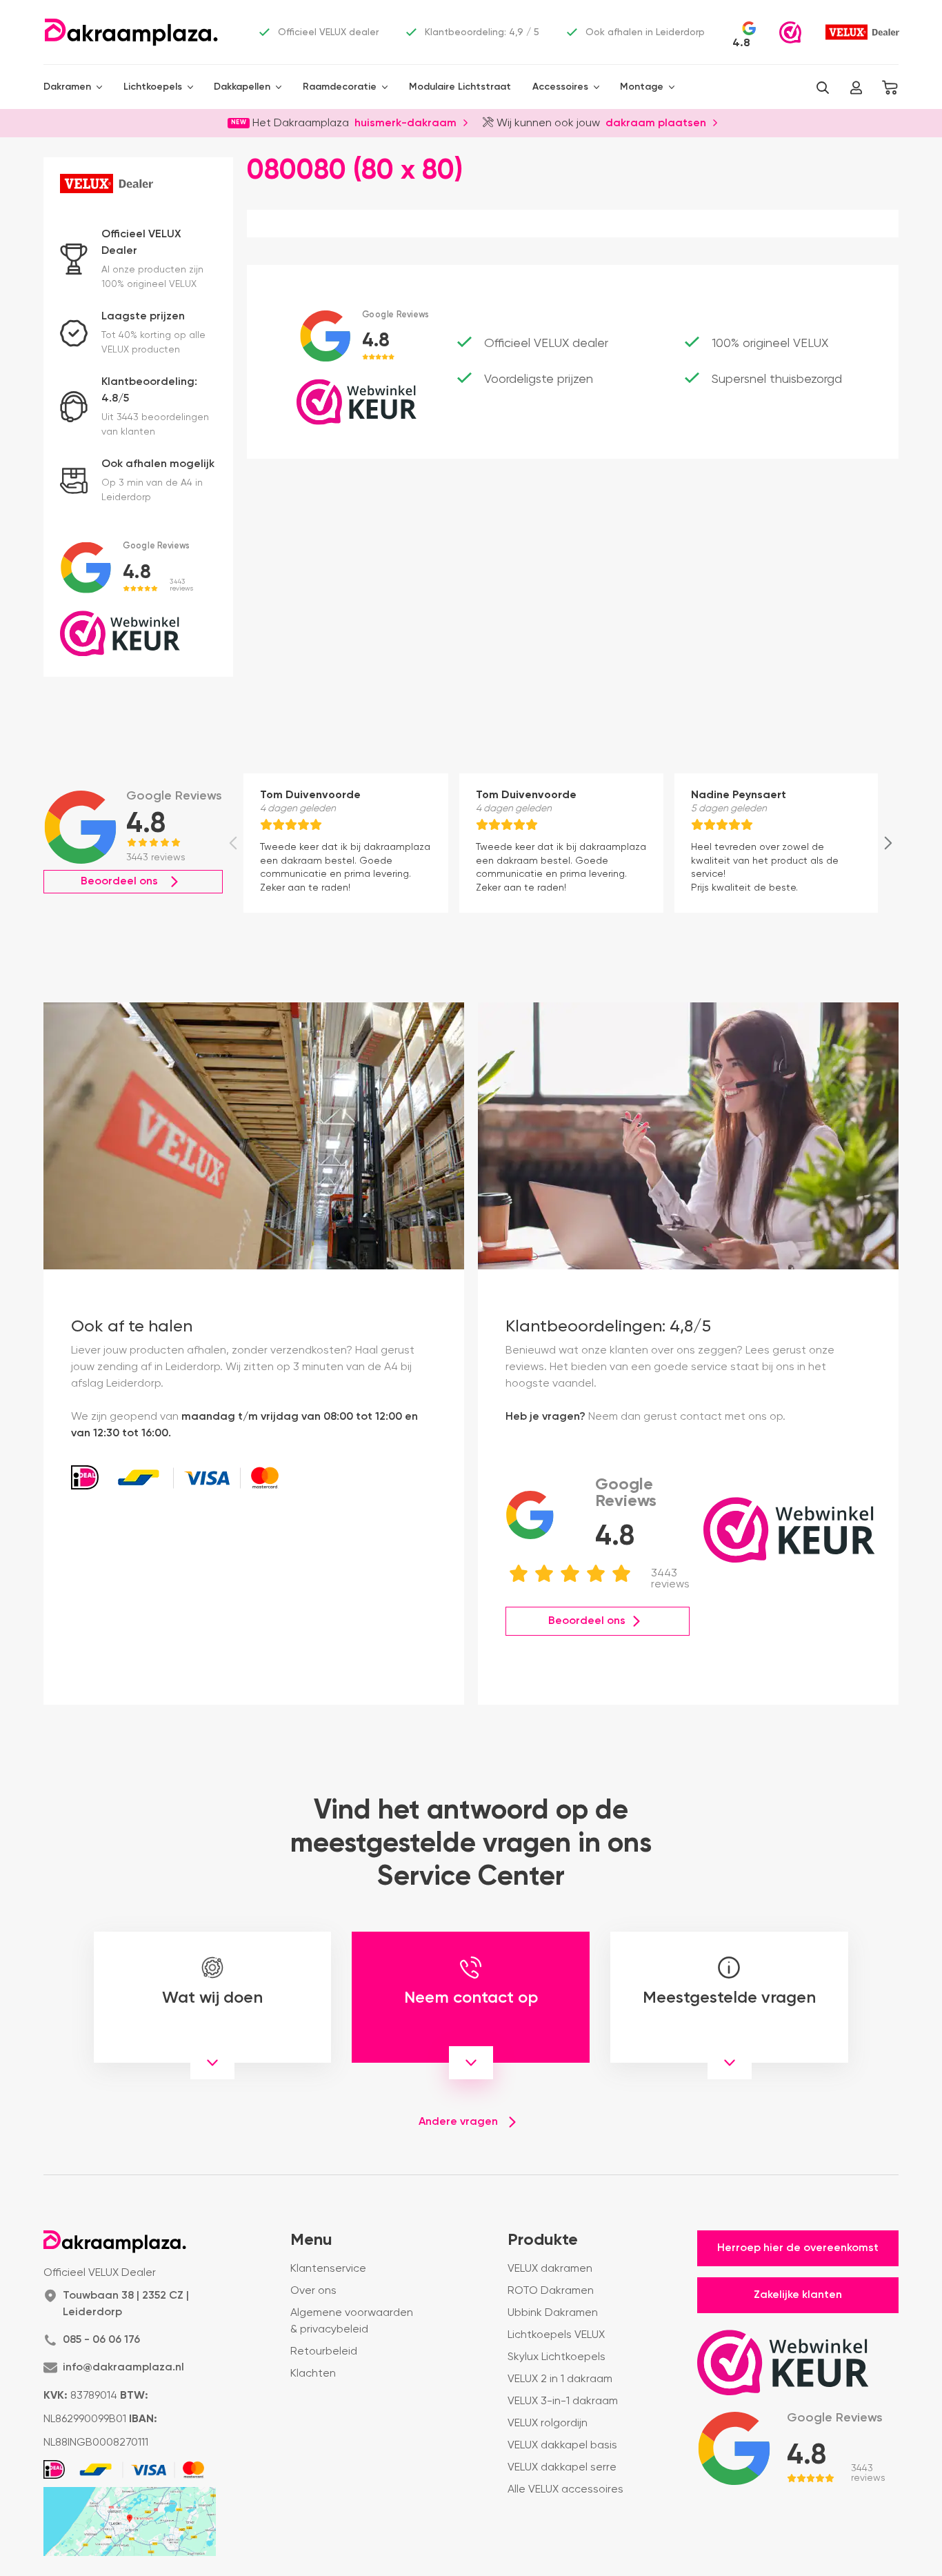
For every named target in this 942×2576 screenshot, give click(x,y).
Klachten (313, 2374)
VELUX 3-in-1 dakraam (563, 2401)
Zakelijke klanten (798, 2295)
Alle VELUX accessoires (565, 2490)
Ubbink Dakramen (553, 2313)
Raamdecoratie (340, 87)
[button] (823, 88)
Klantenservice (328, 2269)
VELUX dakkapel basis (562, 2446)
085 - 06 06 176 (101, 2340)
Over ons (313, 2291)
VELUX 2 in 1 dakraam (560, 2379)
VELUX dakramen (550, 2269)
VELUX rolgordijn (548, 2424)
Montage (642, 87)
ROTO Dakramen (551, 2291)
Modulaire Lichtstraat (460, 87)
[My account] (856, 88)
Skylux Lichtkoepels (557, 2357)
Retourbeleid (324, 2352)
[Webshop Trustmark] (790, 32)
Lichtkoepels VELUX (556, 2335)
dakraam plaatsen (656, 122)
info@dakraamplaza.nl (123, 2368)
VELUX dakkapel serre (562, 2468)
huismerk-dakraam (405, 122)
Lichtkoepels (153, 87)
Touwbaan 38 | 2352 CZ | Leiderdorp (126, 2304)
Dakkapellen (242, 87)
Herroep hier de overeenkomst (798, 2248)
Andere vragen (458, 2122)
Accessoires (560, 87)
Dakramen (67, 87)
